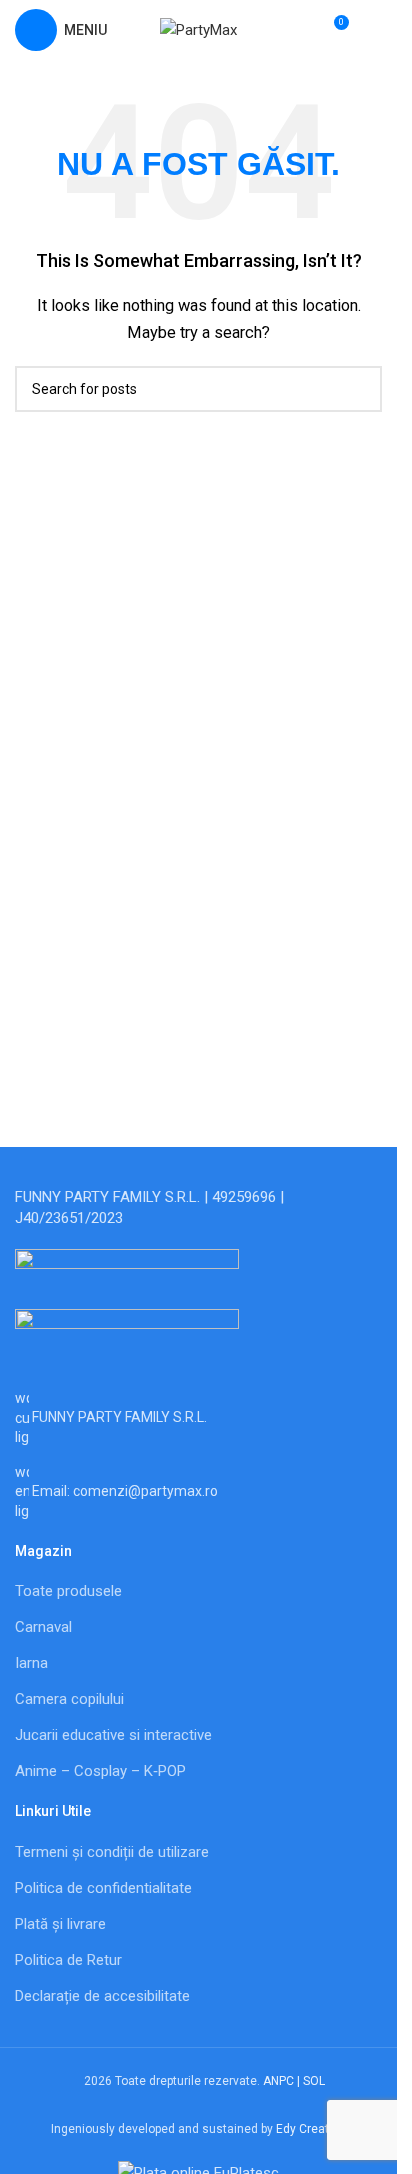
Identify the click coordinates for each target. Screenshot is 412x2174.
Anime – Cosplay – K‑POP (100, 1771)
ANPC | (283, 2081)
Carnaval (43, 1627)
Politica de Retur (68, 1960)
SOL (314, 2081)
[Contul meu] (374, 30)
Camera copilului (69, 1699)
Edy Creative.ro (317, 2129)
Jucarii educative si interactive (113, 1735)
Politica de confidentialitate (103, 1888)
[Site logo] (198, 29)
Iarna (31, 1663)
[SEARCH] (359, 389)
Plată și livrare (60, 1924)
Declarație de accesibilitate (102, 1996)
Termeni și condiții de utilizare (112, 1852)
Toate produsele (68, 1591)
